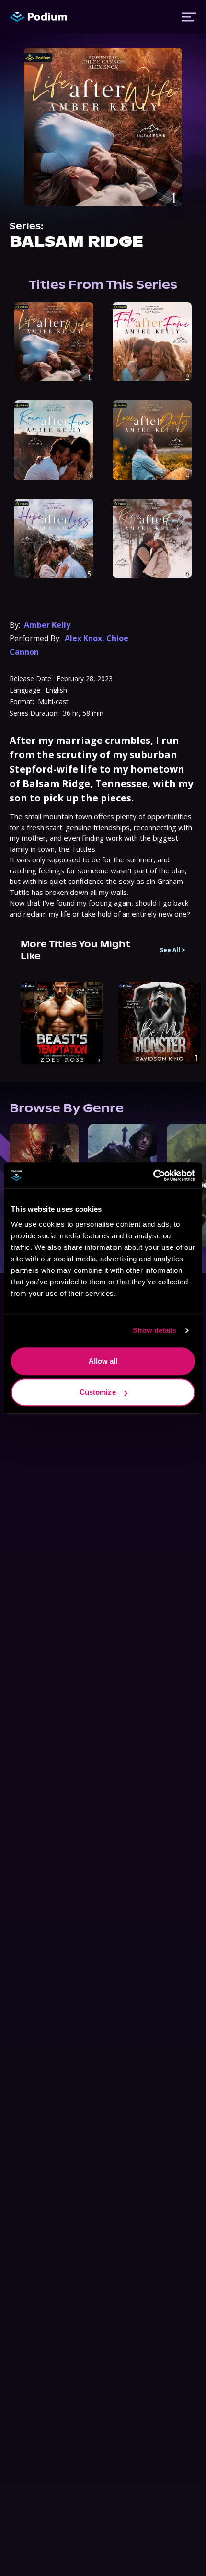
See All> (173, 950)
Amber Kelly (47, 625)
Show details (154, 1330)
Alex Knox (83, 638)
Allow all (103, 1361)
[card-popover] (54, 342)
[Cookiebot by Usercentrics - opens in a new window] (153, 1176)
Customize (98, 1392)
